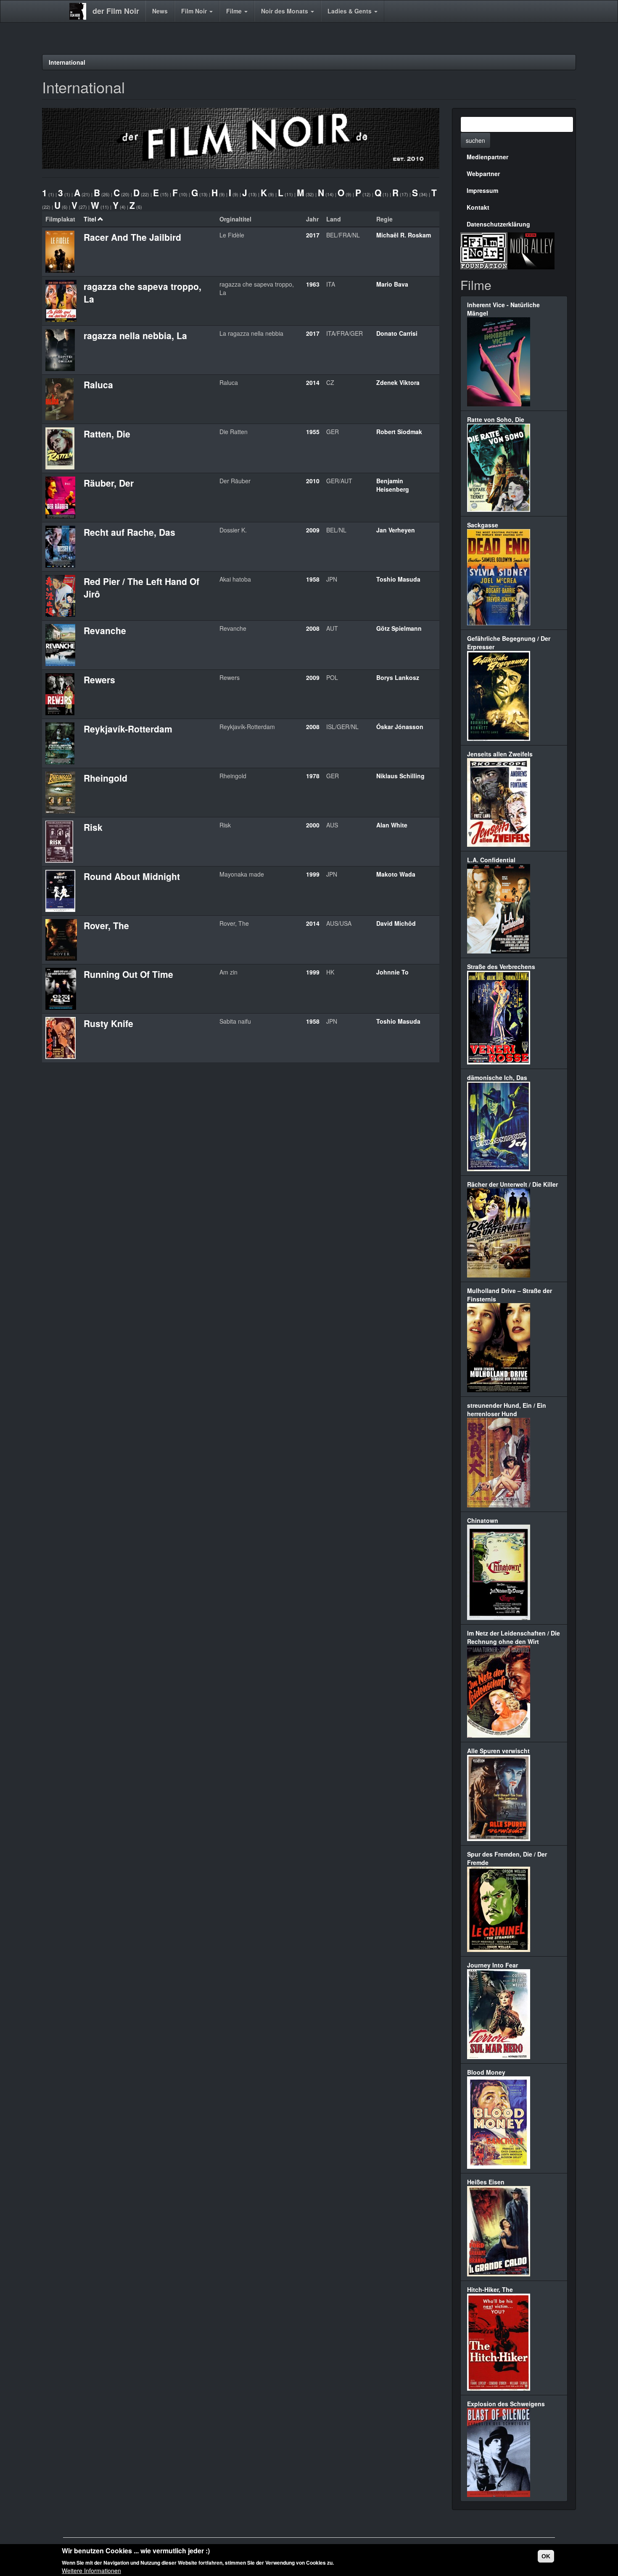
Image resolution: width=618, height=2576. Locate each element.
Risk (93, 827)
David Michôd (396, 923)
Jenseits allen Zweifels (500, 754)
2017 (313, 235)
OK (546, 2556)
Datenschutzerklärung (498, 224)
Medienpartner (487, 157)
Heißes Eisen (486, 2182)
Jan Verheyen (396, 530)
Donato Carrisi (397, 333)
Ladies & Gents (350, 11)
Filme (235, 11)
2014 (313, 382)
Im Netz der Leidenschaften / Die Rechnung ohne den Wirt (514, 1637)
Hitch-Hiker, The (490, 2289)
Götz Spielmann (399, 628)
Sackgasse (483, 525)
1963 (313, 284)
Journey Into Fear (493, 1965)
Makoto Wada (396, 874)
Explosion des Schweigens (506, 2404)
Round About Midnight (132, 876)
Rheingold (106, 778)
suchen (475, 140)
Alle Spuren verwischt (498, 1751)
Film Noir (195, 11)
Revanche (105, 630)
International (67, 62)
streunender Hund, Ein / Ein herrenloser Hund (507, 1409)
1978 (313, 776)
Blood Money (486, 2072)
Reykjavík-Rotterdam (128, 729)
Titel (90, 219)
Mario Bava (392, 284)
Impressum (482, 190)
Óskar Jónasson (400, 727)
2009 (313, 530)
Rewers (99, 680)
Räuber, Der (109, 483)
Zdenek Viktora (398, 382)
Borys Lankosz (398, 677)
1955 (313, 432)
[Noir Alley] (531, 250)
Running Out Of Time (128, 974)
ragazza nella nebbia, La (135, 335)
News (160, 11)
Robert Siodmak (399, 432)
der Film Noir (116, 11)
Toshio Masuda (398, 579)
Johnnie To (392, 972)
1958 (313, 579)
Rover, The (106, 925)
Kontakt (478, 207)
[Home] (81, 11)
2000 (313, 825)
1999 (313, 874)
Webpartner (483, 174)
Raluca (98, 385)
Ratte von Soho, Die (496, 419)
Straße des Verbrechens (501, 967)
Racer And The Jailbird (132, 237)
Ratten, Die (107, 434)
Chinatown (483, 1520)
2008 (313, 628)
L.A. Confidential (491, 860)
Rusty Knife (108, 1023)
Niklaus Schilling (400, 776)
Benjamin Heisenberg (393, 485)
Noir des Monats (285, 11)
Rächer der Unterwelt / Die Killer (512, 1184)
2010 (313, 481)
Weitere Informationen (91, 2570)
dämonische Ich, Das (497, 1077)
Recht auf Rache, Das (129, 532)
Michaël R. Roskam (404, 235)
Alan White (392, 825)
